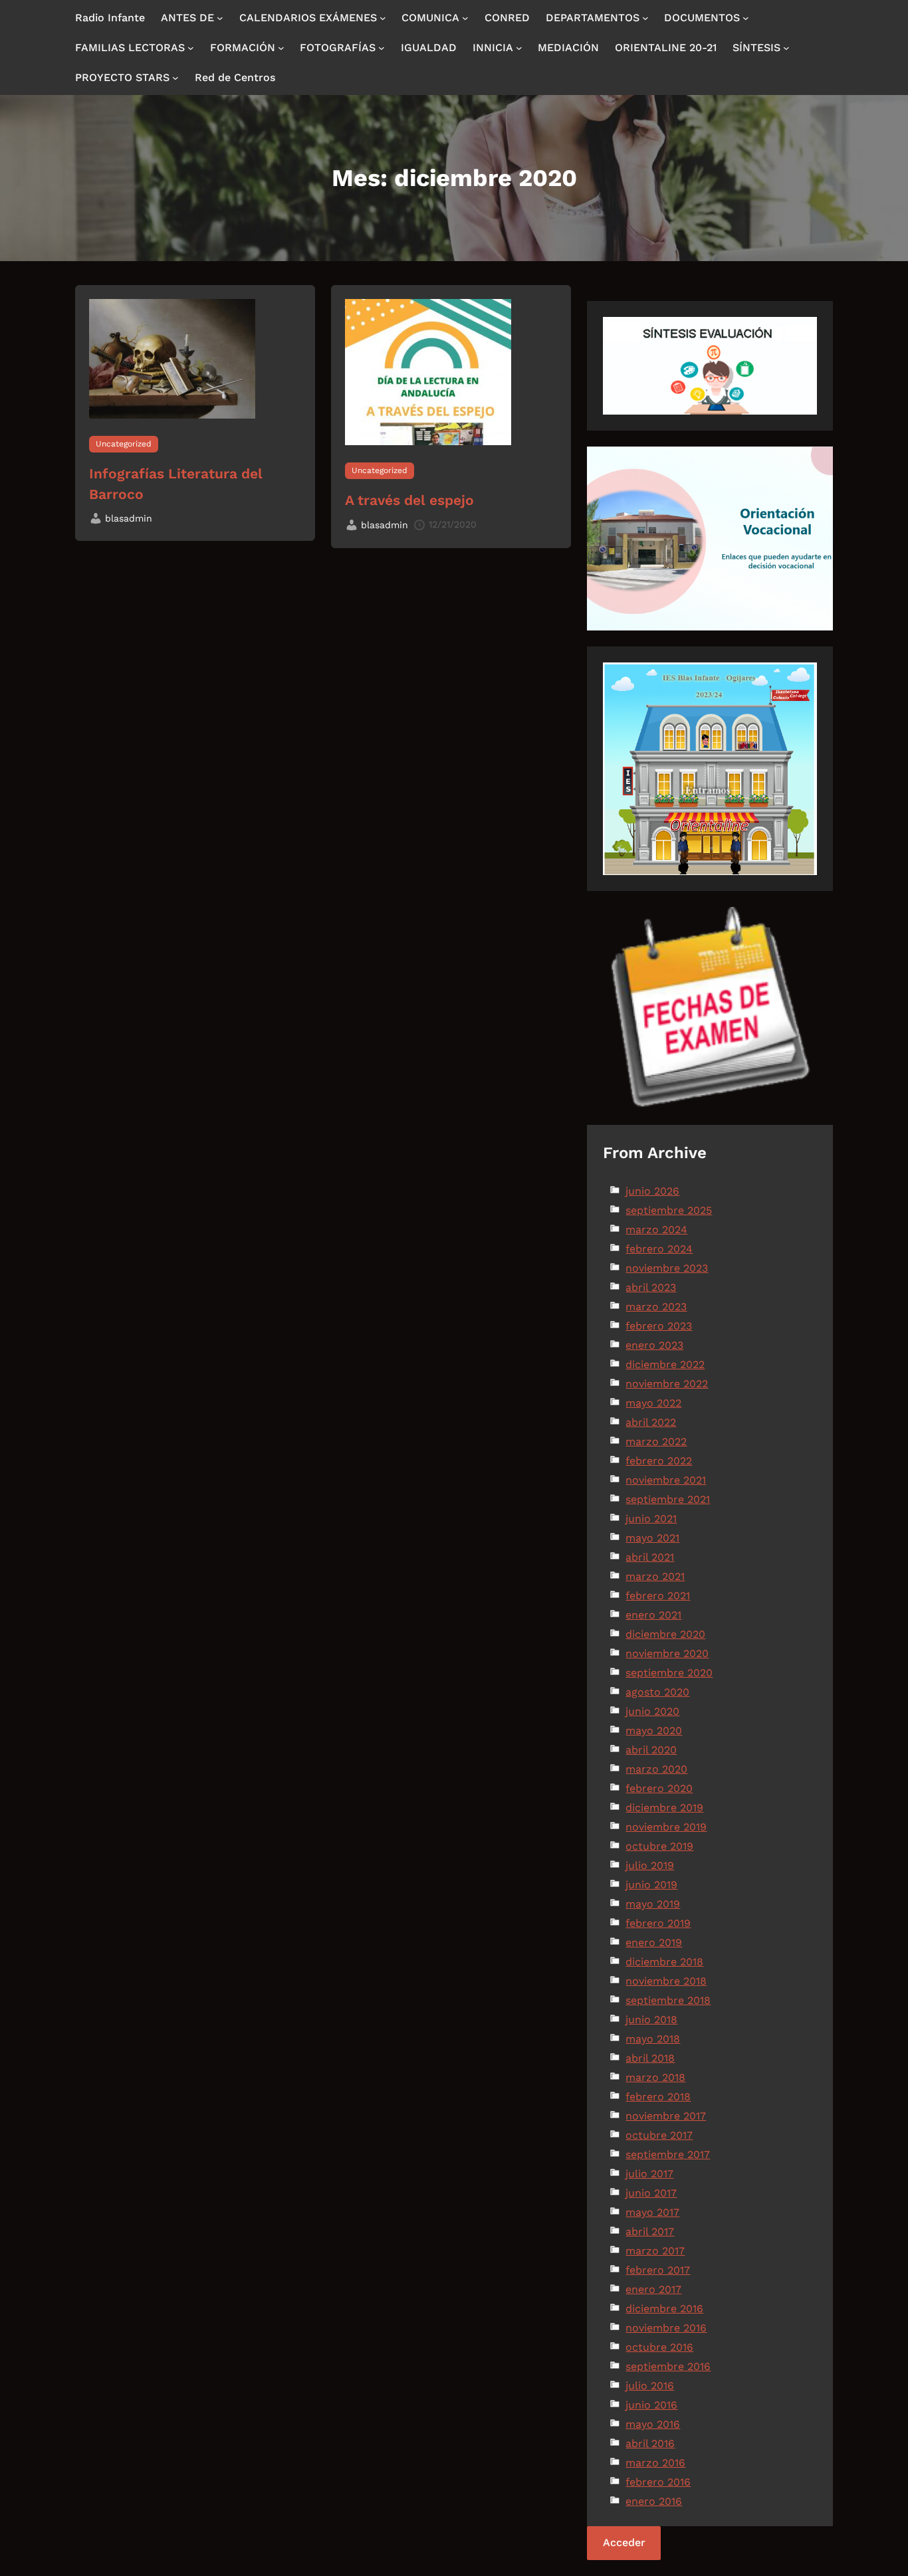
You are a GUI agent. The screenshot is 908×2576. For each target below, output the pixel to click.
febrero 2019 (658, 1923)
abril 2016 (650, 2443)
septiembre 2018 (668, 2000)
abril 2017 (650, 2231)
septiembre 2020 (669, 1673)
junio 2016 (651, 2405)
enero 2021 (653, 1615)
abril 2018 (650, 2058)
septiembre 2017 (668, 2154)
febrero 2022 (659, 1461)
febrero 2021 (658, 1596)
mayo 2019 (653, 1904)
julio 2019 (650, 1865)
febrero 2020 (659, 1788)
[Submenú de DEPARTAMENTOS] (645, 18)
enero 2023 (654, 1345)
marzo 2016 (655, 2463)
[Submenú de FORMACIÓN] (281, 48)
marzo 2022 (656, 1441)
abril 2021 (650, 1557)
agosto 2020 (657, 1692)
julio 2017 (649, 2174)
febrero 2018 (658, 2097)
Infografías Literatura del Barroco (176, 484)
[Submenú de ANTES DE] (220, 18)
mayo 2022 (653, 1403)
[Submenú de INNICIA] (519, 48)
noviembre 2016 (666, 2328)
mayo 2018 (653, 2039)
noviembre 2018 (666, 1981)
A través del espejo (409, 500)
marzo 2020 (656, 1769)
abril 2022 (651, 1422)
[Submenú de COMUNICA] (465, 18)
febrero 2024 (659, 1249)
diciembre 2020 (665, 1634)
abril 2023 (651, 1287)
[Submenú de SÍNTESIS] (786, 48)
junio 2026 (652, 1191)
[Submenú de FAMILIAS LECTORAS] (191, 48)
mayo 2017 (652, 2212)
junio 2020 (652, 1711)
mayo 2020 (654, 1731)
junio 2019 (651, 1885)
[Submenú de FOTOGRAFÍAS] (382, 48)
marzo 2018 (655, 2077)
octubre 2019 (659, 1846)
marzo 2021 (655, 1576)
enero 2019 (654, 1942)
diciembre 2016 (664, 2309)
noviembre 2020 (667, 1653)
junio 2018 (651, 2020)
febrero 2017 (658, 2270)
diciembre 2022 (665, 1364)
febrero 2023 (659, 1326)
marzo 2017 (655, 2251)
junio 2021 (651, 1519)
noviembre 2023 (667, 1268)
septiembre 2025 (669, 1210)
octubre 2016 (659, 2347)
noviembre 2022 (667, 1384)
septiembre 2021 (668, 1499)
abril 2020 (651, 1750)
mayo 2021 (652, 1538)
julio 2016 (650, 2386)
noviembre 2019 (666, 1827)
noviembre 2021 (666, 1480)
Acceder (624, 2542)
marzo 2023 (656, 1307)
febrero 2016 (658, 2482)
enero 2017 (653, 2289)
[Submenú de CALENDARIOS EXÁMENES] (383, 18)
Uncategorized (124, 444)
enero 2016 (654, 2501)
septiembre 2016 (668, 2366)
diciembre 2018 (664, 1962)
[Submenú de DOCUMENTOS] (746, 18)
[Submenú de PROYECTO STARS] (175, 78)
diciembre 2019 (664, 1808)
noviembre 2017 (666, 2116)
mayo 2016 (653, 2424)
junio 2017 (651, 2193)
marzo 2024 (656, 1230)
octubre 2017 (659, 2135)
